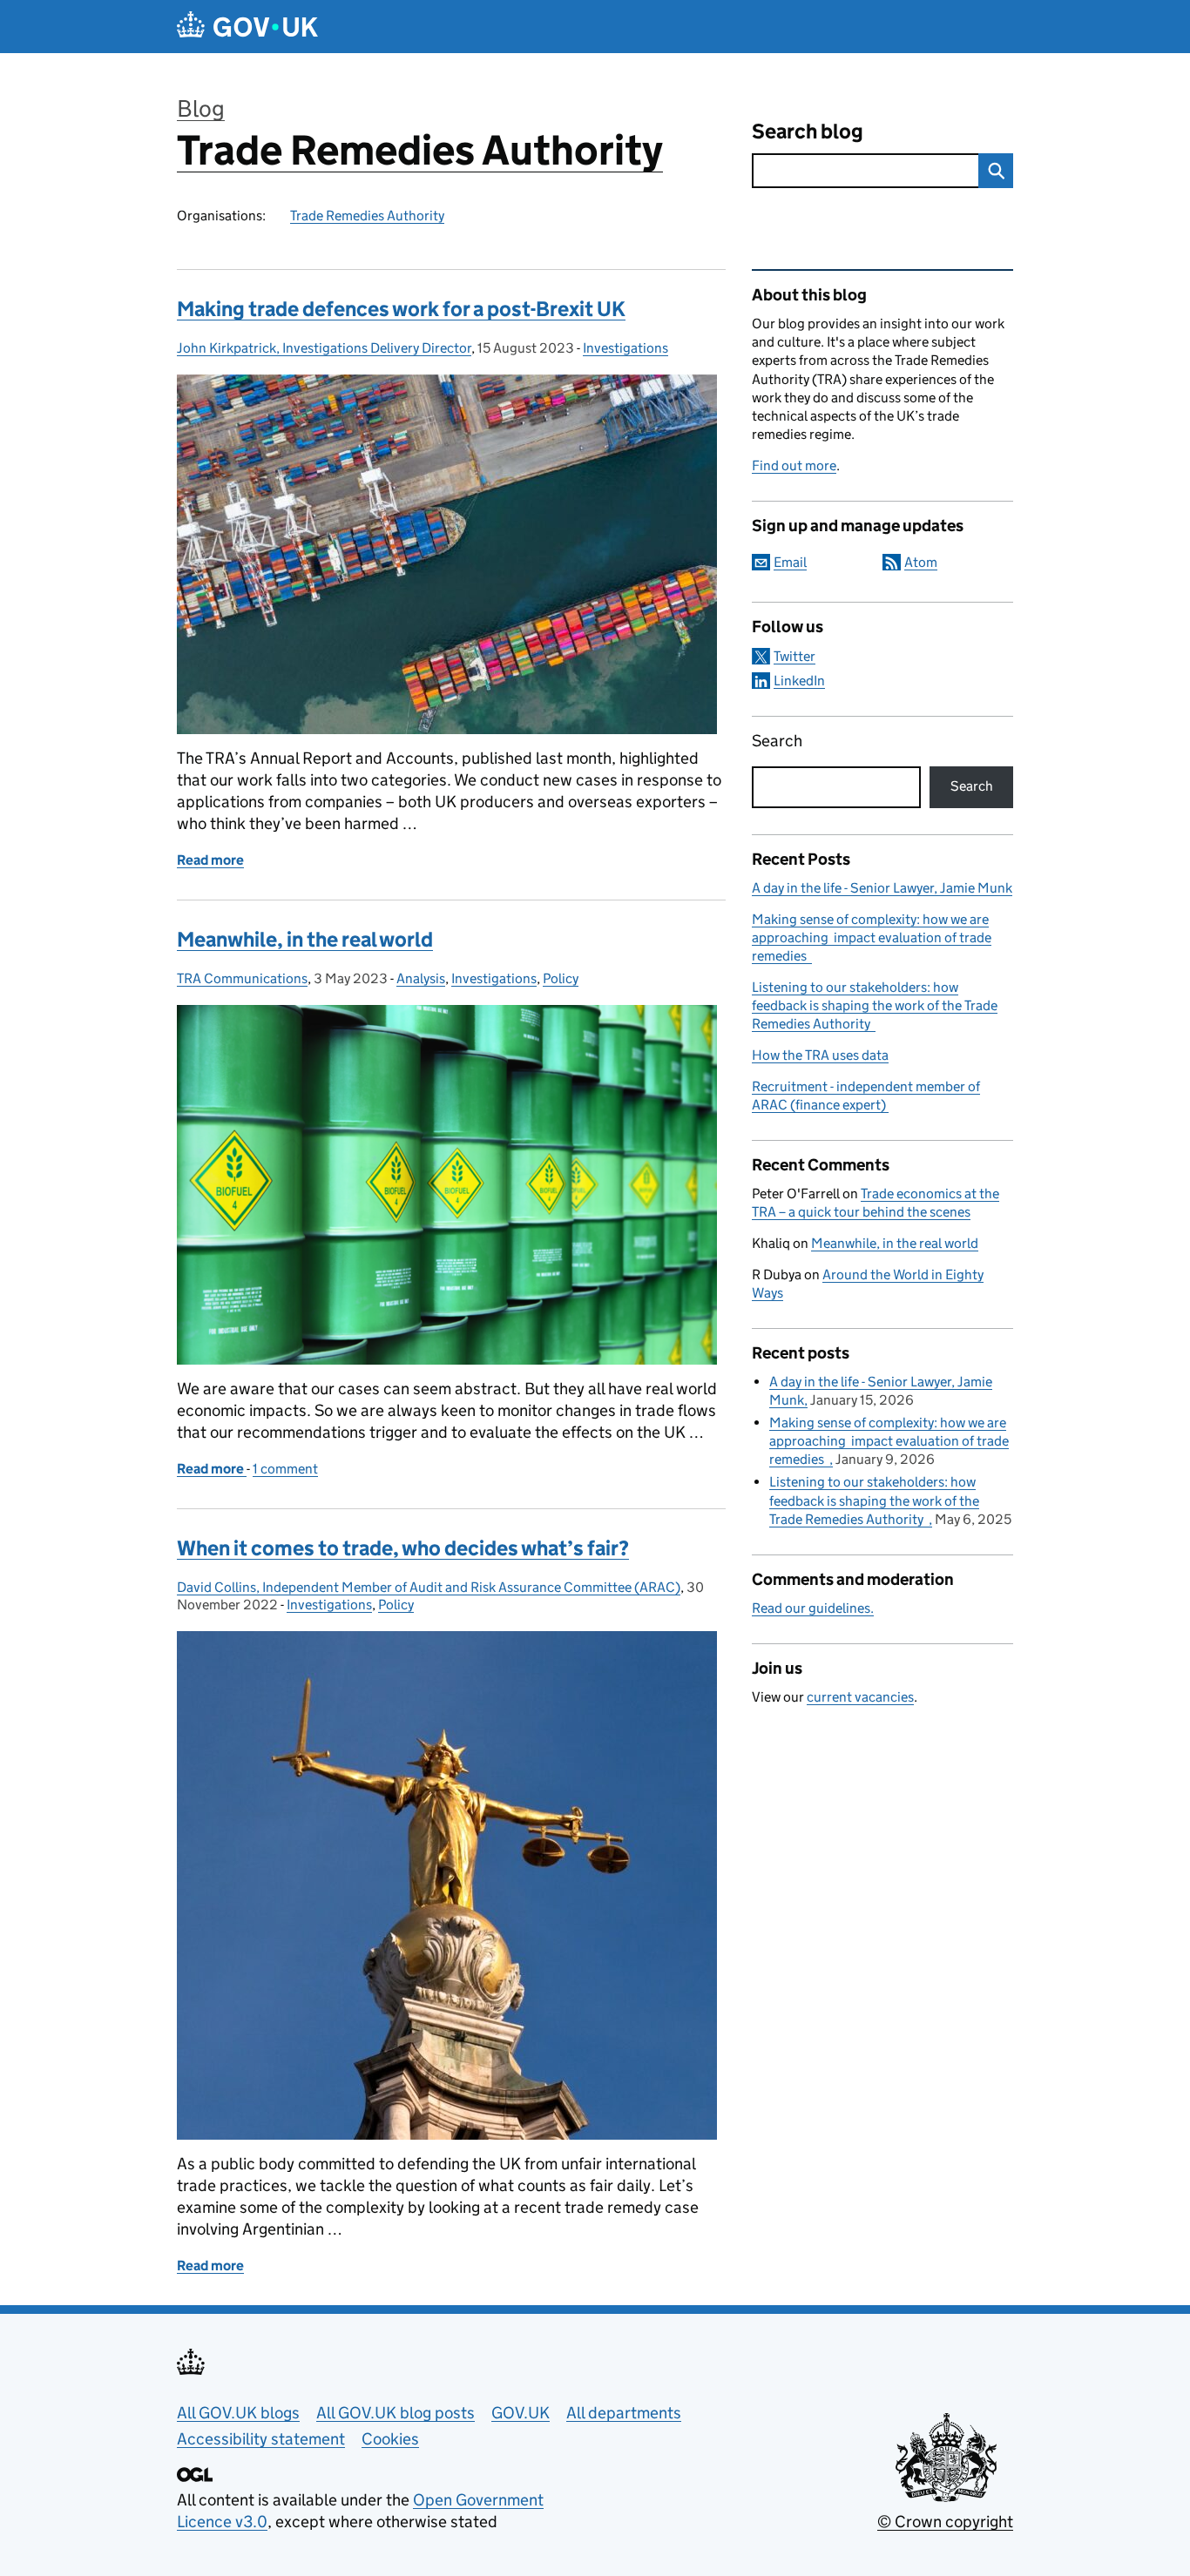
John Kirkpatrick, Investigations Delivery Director (324, 348)
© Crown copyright (945, 2522)
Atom (921, 562)
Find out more (794, 465)
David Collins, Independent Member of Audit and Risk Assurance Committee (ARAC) (429, 1587)
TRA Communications (242, 978)
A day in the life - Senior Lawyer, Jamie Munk (882, 888)
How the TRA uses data (820, 1055)
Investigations (625, 348)
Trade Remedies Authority (420, 150)
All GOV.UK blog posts (396, 2413)
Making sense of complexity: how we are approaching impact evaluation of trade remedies (872, 937)
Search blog (808, 131)
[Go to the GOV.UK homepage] (247, 27)
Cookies (390, 2439)
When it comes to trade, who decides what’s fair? (403, 1548)
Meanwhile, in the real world (305, 939)
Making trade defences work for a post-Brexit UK (401, 309)
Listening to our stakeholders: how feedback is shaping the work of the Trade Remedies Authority (875, 1005)
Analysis (421, 978)
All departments (624, 2413)
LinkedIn (799, 681)
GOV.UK (521, 2413)
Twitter (794, 656)
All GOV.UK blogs (238, 2413)
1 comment (285, 1469)
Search (777, 741)
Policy (561, 978)
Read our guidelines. (813, 1608)
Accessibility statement (261, 2439)
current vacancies (860, 1697)
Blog (201, 108)
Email (790, 562)
